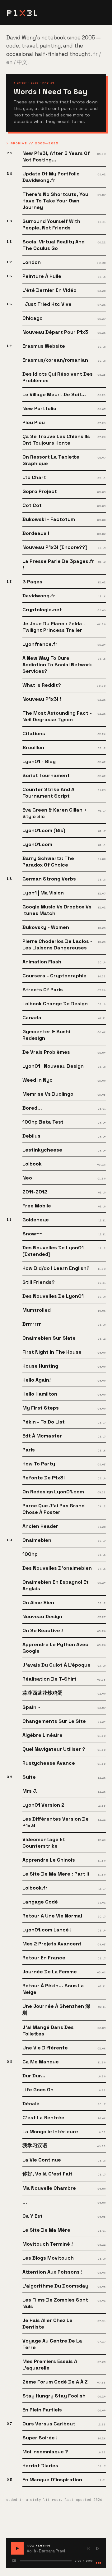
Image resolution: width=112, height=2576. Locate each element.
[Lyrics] (14, 2561)
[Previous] (89, 2549)
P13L (22, 12)
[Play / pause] (17, 2548)
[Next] (98, 2549)
